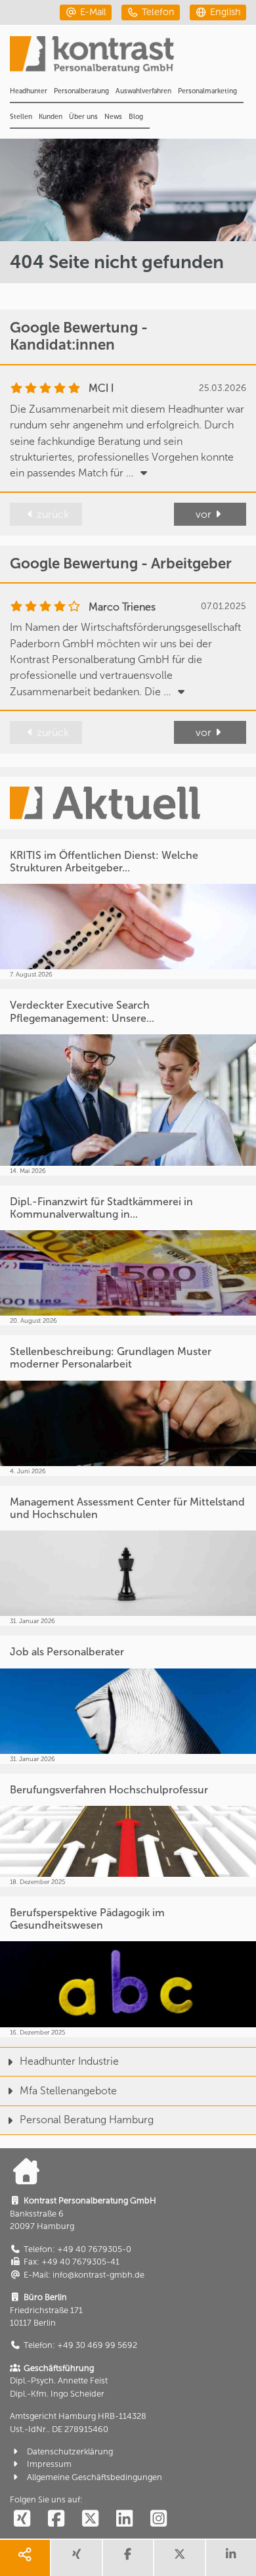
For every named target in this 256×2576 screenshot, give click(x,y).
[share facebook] (128, 2558)
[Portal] (133, 58)
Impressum (49, 2464)
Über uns (83, 117)
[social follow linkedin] (124, 2519)
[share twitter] (179, 2558)
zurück (53, 514)
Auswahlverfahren (143, 91)
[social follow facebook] (56, 2519)
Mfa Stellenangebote (68, 2091)
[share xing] (76, 2558)
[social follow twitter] (90, 2519)
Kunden (51, 117)
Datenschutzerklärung (70, 2451)
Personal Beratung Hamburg (87, 2120)
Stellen (21, 117)
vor (203, 514)
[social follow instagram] (158, 2519)
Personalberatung (81, 91)
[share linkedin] (231, 2558)
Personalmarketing (207, 91)
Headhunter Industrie (69, 2061)
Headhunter (29, 91)
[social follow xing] (22, 2519)
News (113, 117)
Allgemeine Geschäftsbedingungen (95, 2477)
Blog (136, 117)
